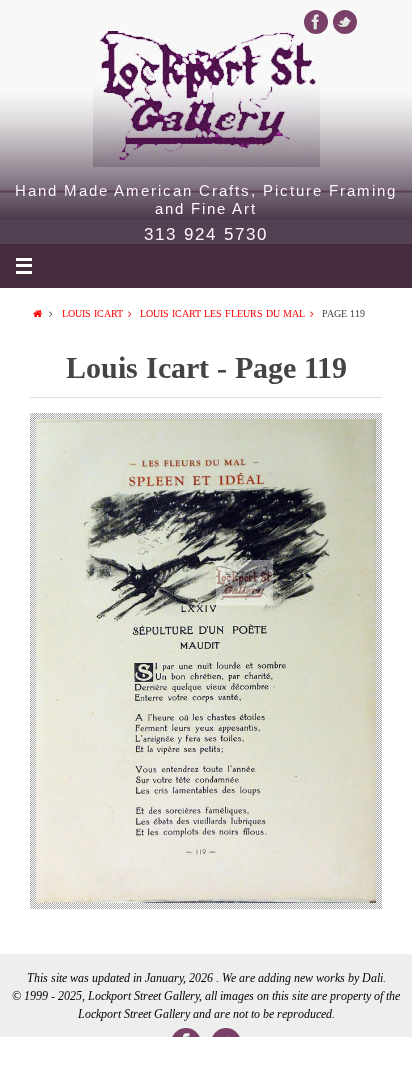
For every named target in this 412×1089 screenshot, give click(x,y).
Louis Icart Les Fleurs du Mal (222, 313)
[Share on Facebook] (41, 1063)
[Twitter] (345, 22)
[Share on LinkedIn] (206, 1063)
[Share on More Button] (371, 1063)
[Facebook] (316, 22)
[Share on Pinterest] (288, 1063)
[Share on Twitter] (123, 1063)
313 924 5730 (206, 235)
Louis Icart (92, 313)
